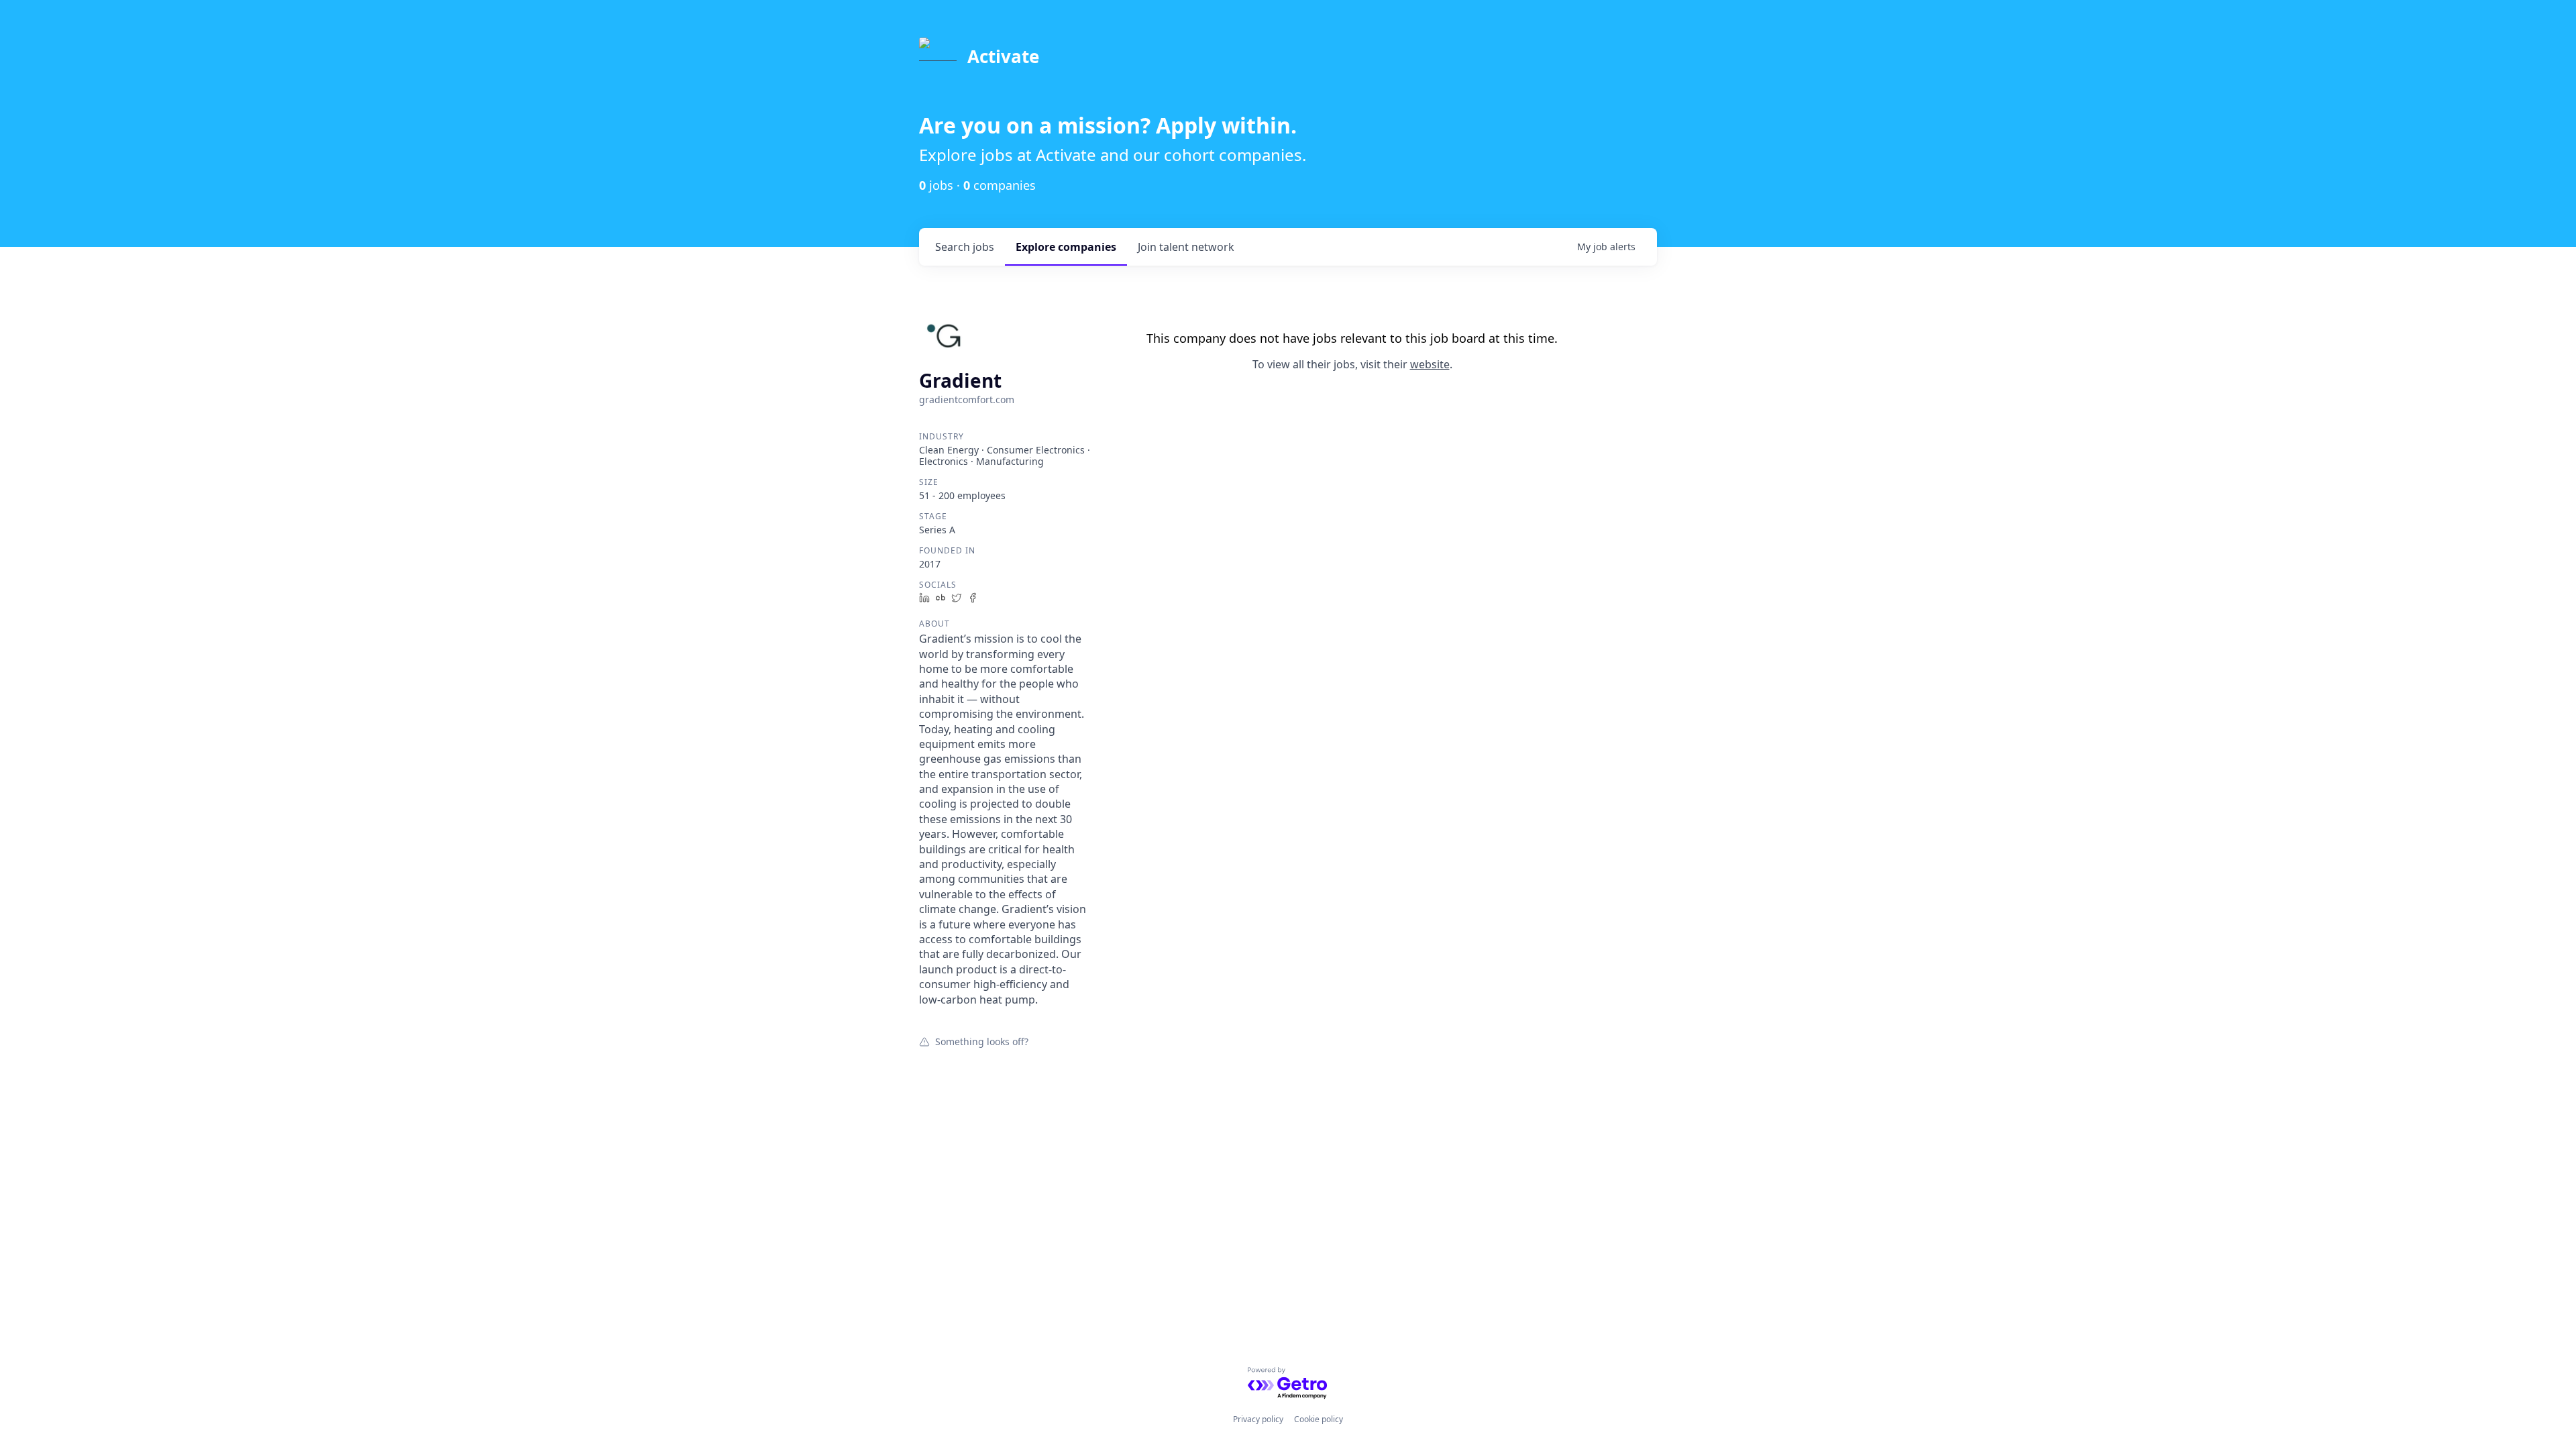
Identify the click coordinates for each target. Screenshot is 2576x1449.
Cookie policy (1319, 1419)
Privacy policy (1258, 1419)
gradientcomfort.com (967, 399)
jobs (965, 247)
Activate (1003, 56)
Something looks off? (982, 1041)
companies (1066, 247)
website (1430, 364)
